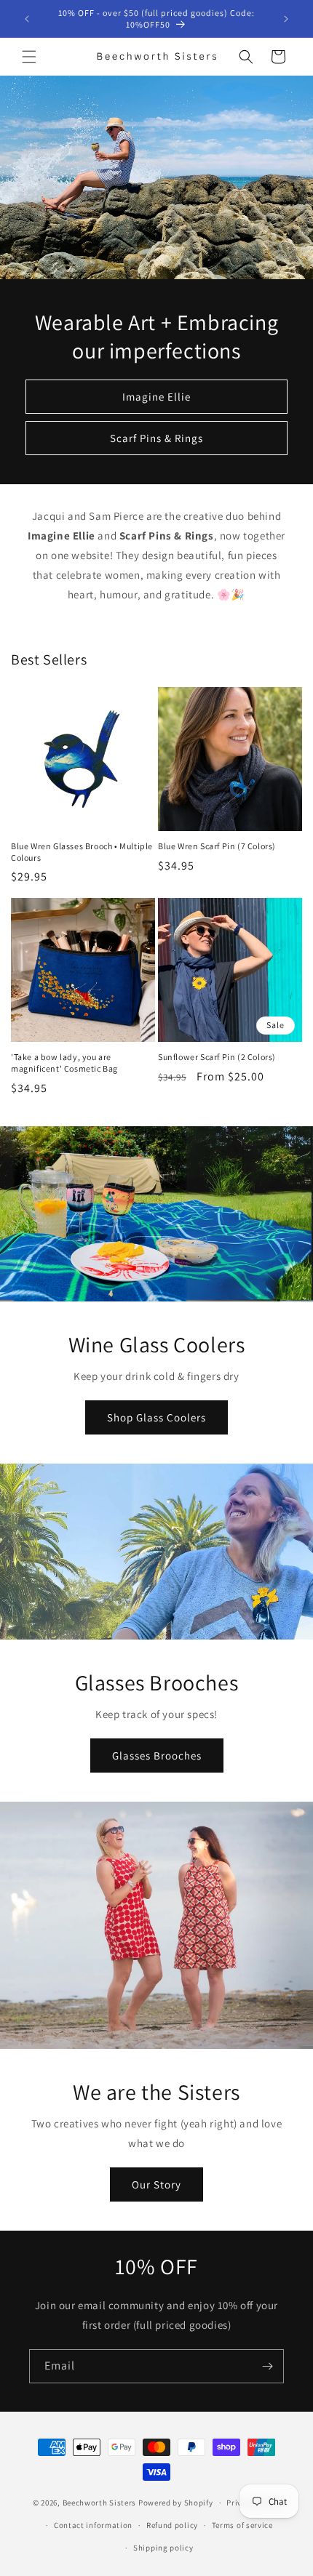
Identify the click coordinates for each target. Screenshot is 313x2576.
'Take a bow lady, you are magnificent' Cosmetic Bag (64, 1063)
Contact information (93, 2525)
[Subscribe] (267, 2366)
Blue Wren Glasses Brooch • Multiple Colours (82, 852)
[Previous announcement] (27, 19)
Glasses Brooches (157, 1756)
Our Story (156, 2184)
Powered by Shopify (176, 2503)
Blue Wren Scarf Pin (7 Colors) (217, 846)
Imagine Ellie (156, 397)
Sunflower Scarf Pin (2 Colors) (217, 1057)
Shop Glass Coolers (156, 1417)
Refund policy (172, 2525)
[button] (29, 57)
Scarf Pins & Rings (156, 438)
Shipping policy (163, 2548)
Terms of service (242, 2525)
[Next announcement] (286, 19)
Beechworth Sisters (100, 2503)
